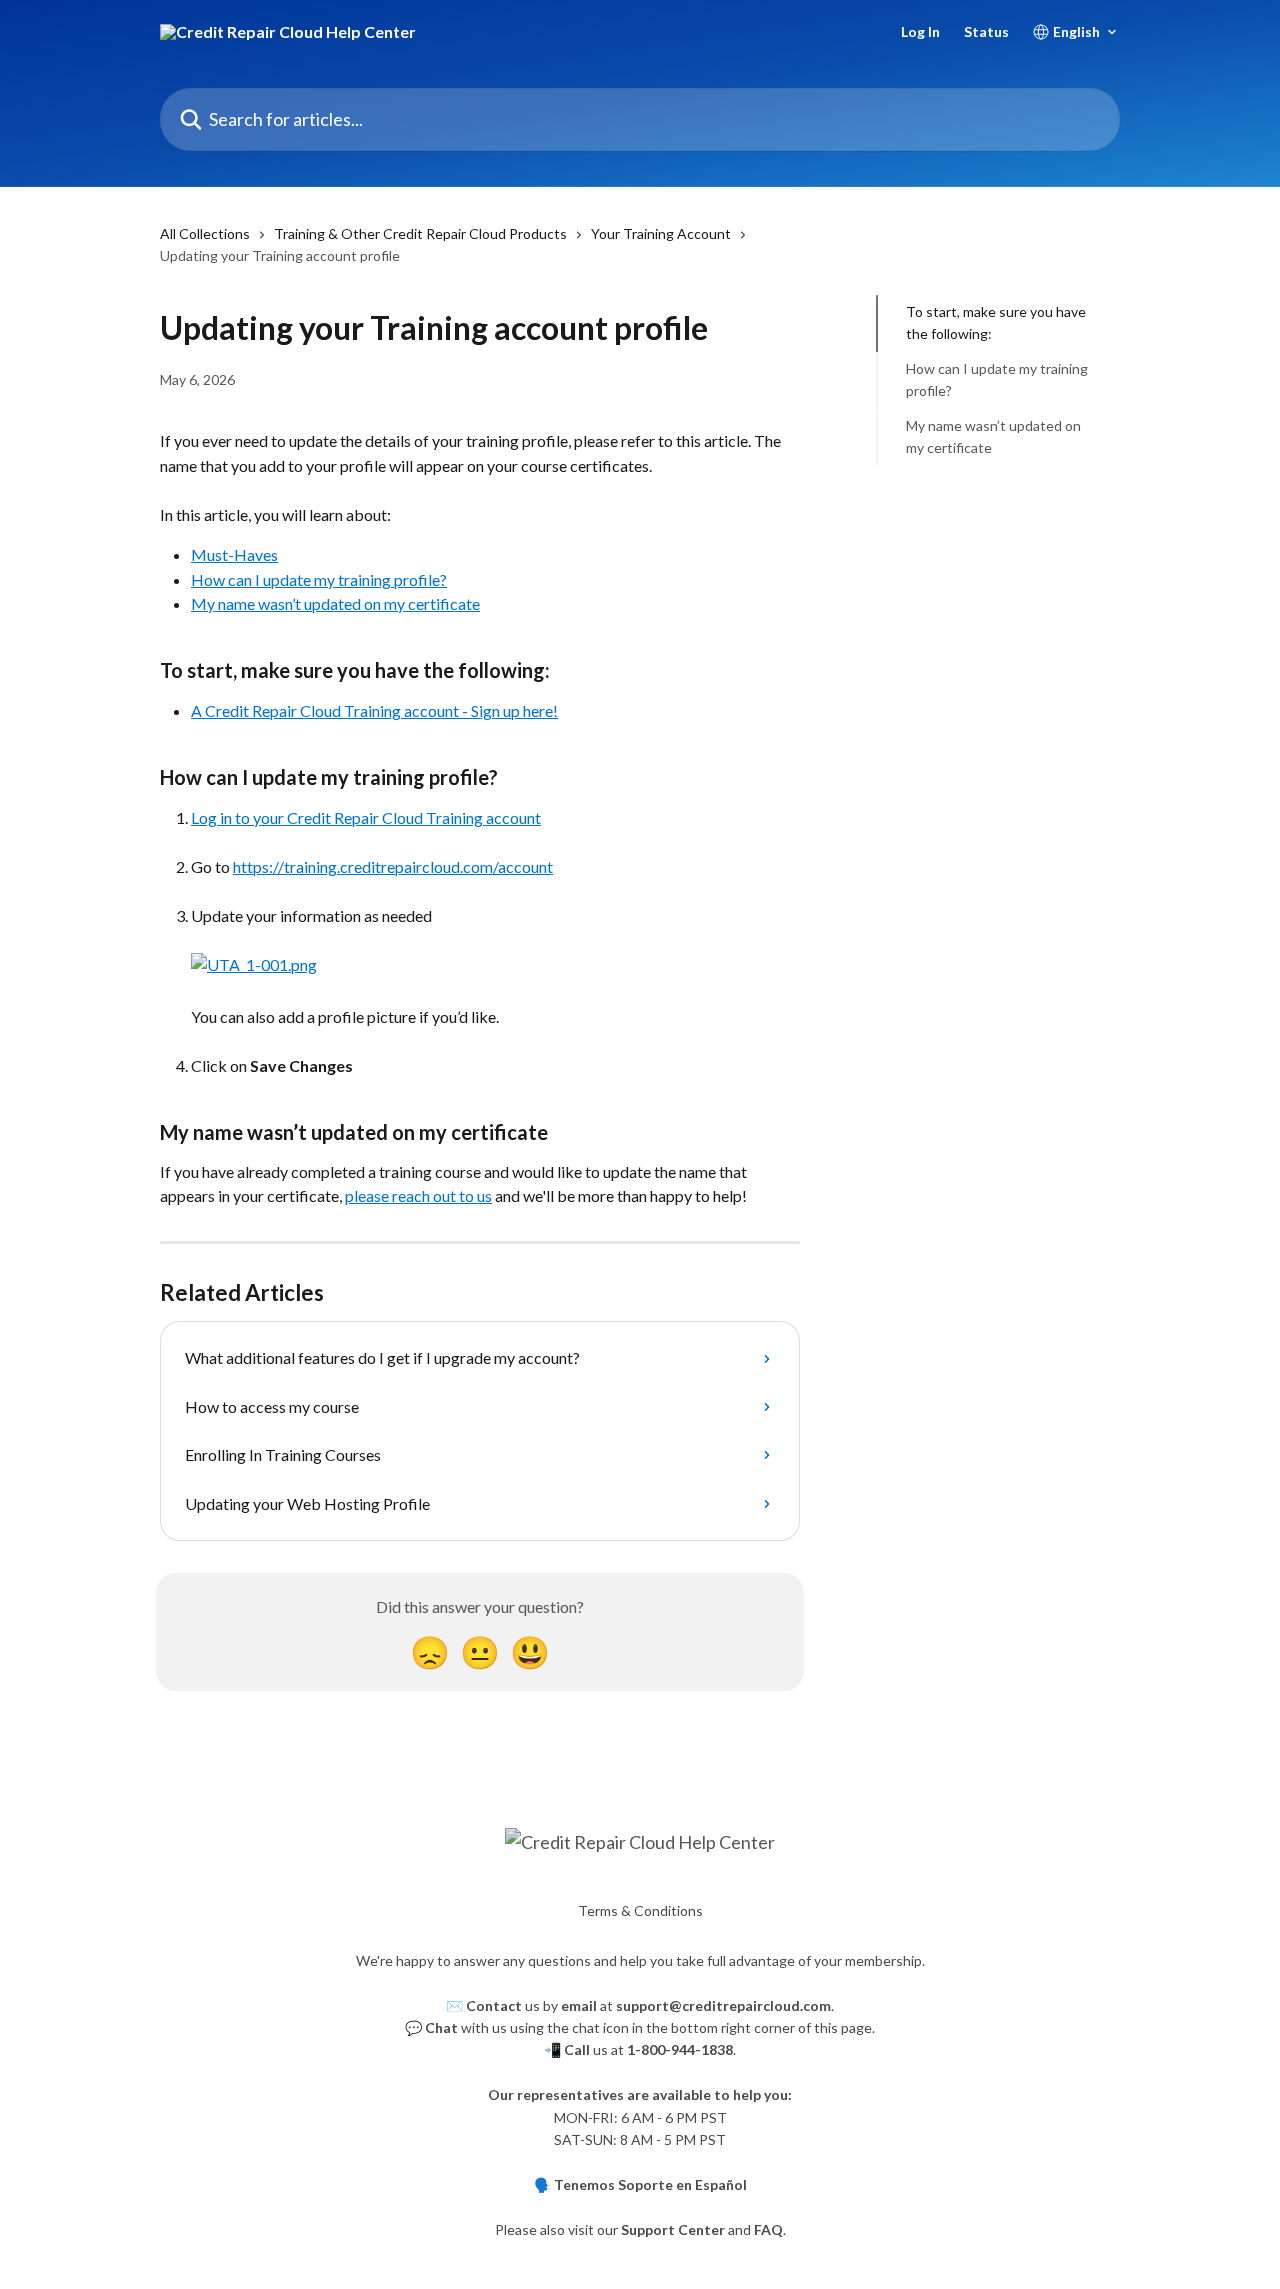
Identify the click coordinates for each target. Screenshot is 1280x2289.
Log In (920, 32)
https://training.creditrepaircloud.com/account (393, 866)
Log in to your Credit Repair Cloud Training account (366, 817)
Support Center (673, 2229)
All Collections (205, 233)
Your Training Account (661, 233)
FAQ (768, 2229)
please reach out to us (418, 1195)
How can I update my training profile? (319, 579)
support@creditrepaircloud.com (723, 2005)
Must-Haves (234, 554)
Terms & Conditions (640, 1910)
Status (986, 32)
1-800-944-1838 (680, 2049)
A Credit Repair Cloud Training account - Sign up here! (374, 710)
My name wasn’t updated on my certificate (335, 603)
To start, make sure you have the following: (996, 322)
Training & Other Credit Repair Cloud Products (420, 233)
